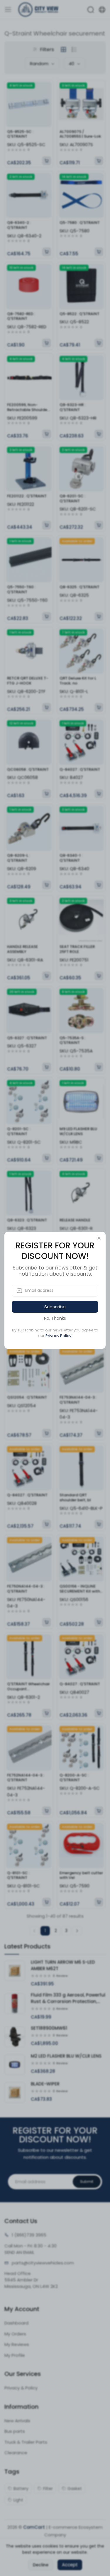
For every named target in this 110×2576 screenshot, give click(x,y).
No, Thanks (55, 1318)
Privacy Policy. (59, 1336)
